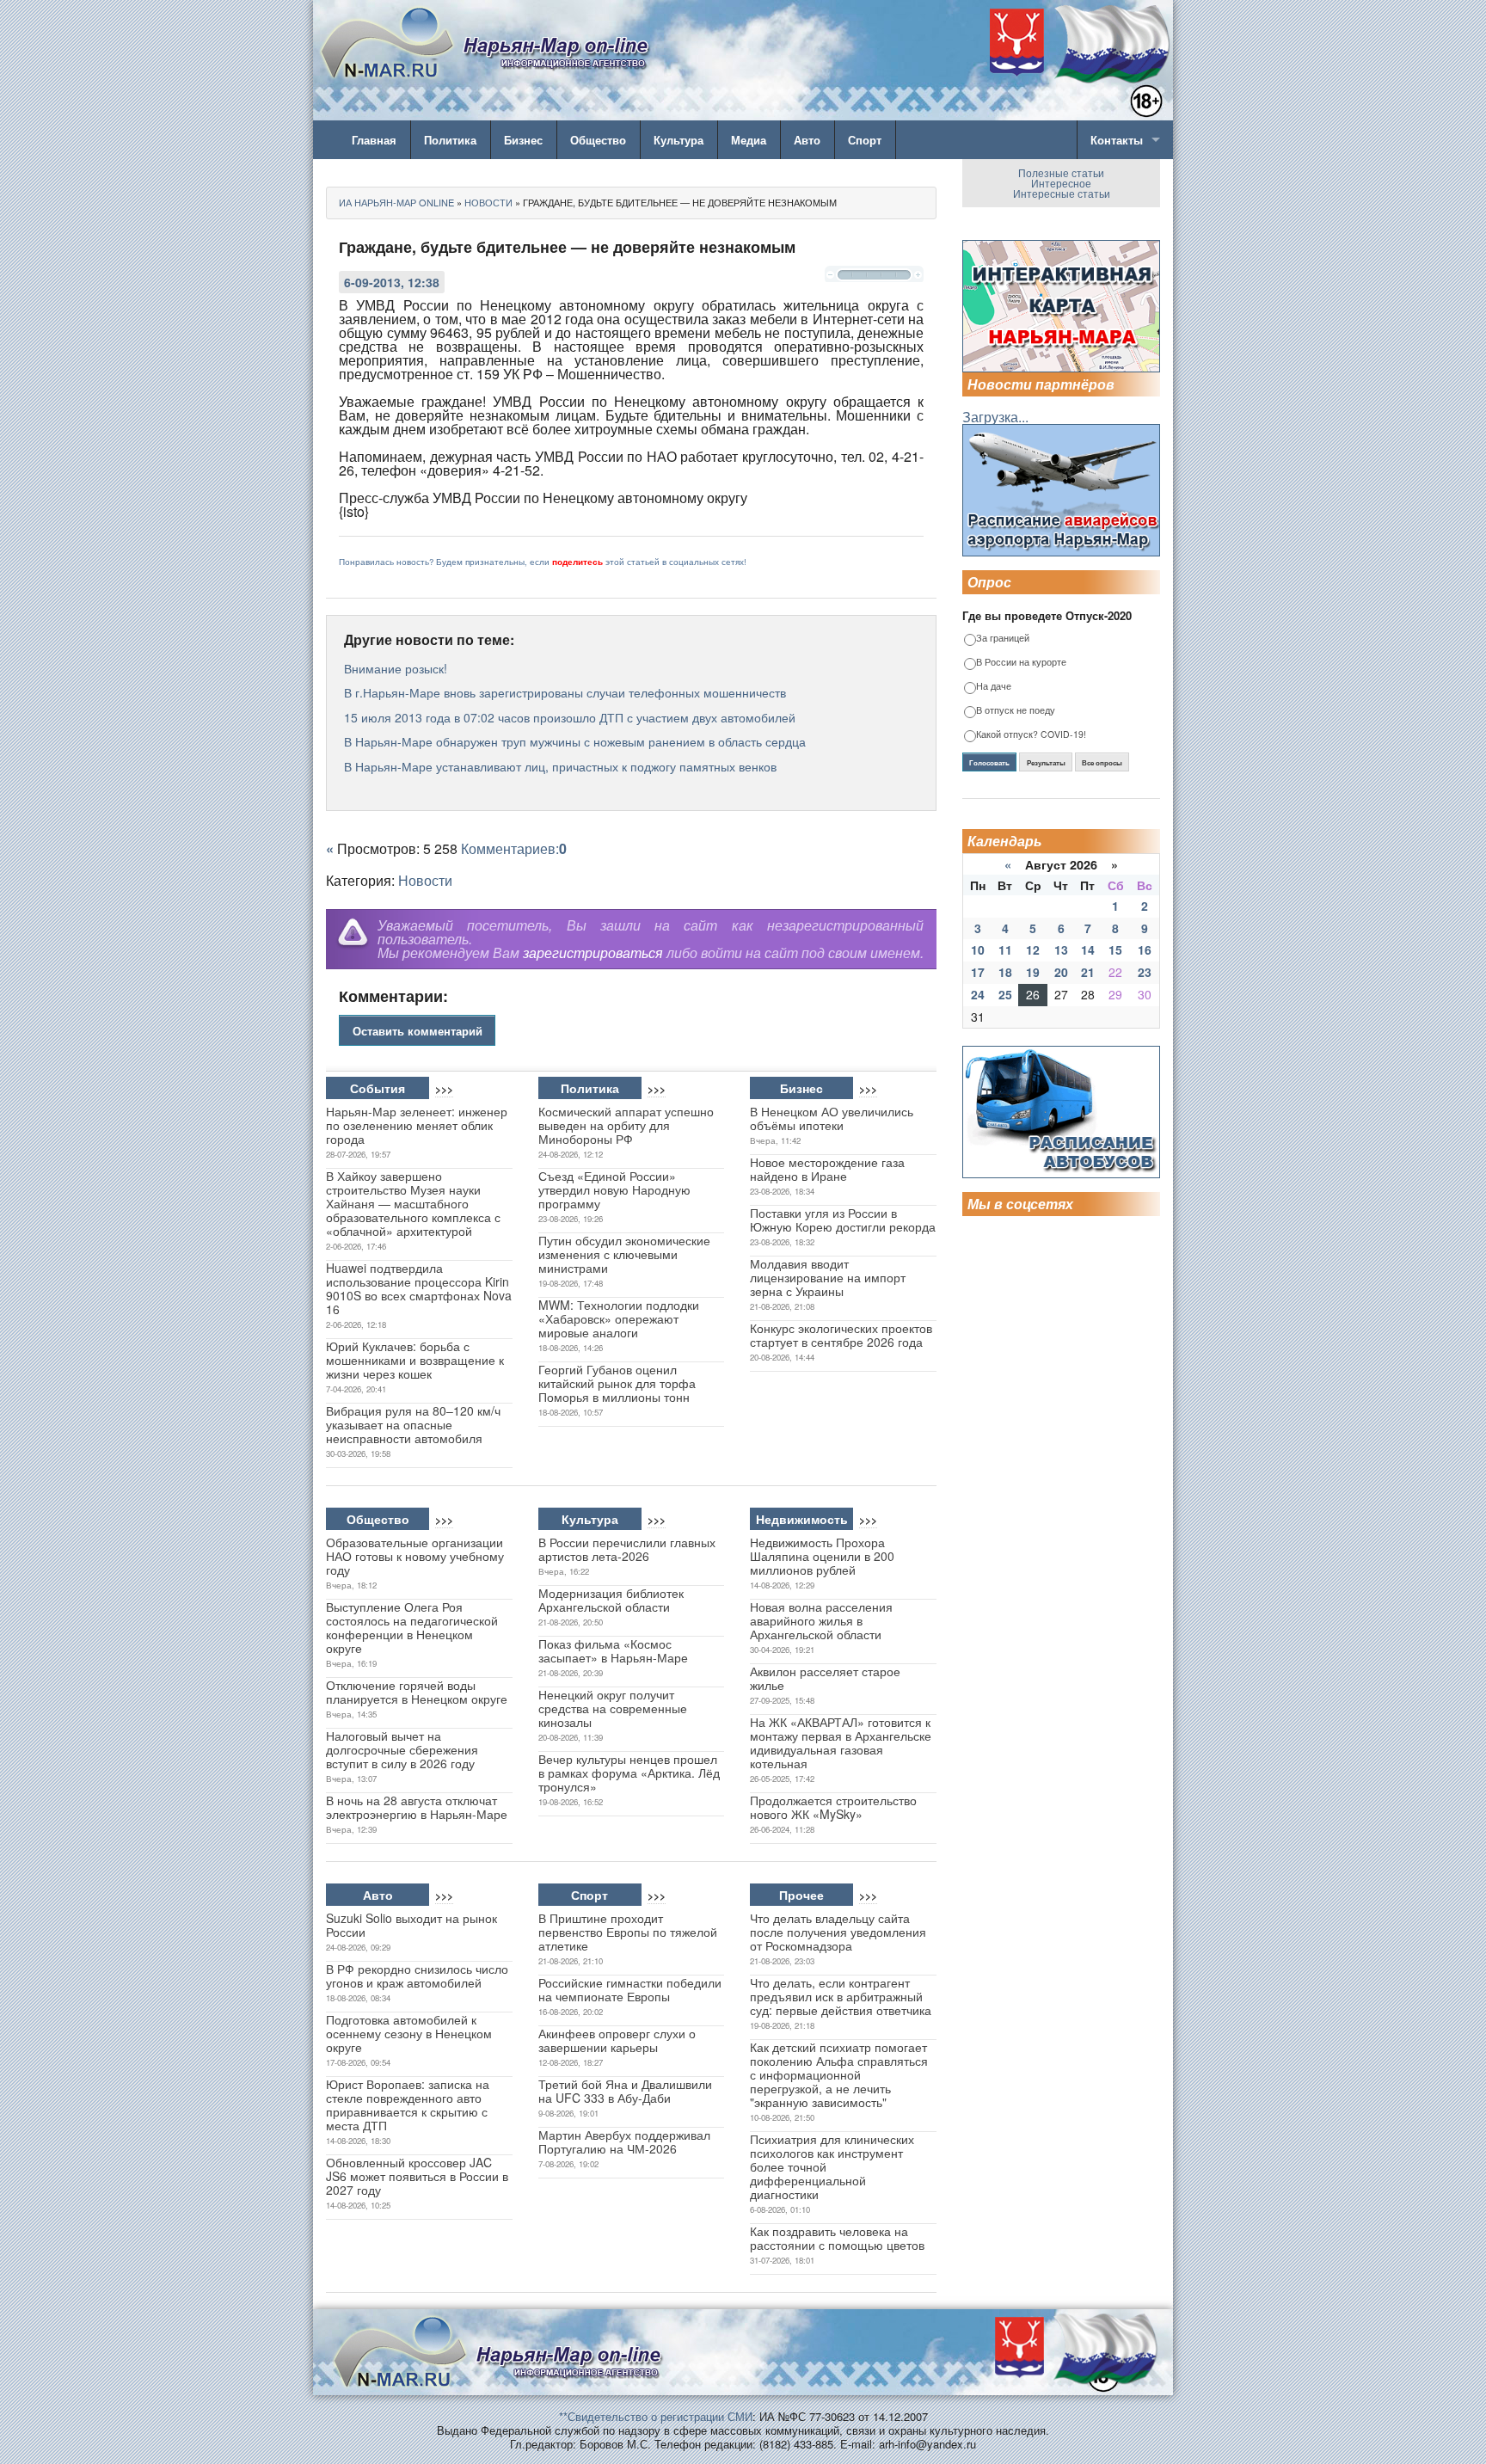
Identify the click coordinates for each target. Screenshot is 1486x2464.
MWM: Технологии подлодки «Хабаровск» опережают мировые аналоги (619, 1318)
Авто (807, 140)
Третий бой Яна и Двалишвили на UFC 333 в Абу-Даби (625, 2091)
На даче (994, 687)
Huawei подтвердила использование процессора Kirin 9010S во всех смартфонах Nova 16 (419, 1288)
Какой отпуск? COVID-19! (1031, 735)
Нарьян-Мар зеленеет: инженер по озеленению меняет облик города (417, 1125)
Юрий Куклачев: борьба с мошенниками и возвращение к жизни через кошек (415, 1360)
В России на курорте (1021, 663)
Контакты (1117, 140)
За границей (1003, 639)
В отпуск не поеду (1016, 711)
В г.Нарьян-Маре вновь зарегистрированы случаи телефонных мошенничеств (565, 692)
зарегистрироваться (593, 952)
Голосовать (989, 763)
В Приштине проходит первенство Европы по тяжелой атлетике (628, 1932)
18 (1005, 972)
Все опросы (1102, 763)
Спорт (865, 140)
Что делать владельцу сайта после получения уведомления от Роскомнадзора (838, 1932)
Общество (598, 140)
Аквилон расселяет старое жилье (825, 1678)
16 (1145, 949)
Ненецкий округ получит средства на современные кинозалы (613, 1708)
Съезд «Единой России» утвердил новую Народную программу (614, 1189)
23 (1145, 972)
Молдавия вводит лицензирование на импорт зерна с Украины (828, 1277)
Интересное (1061, 183)
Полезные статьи (1061, 172)
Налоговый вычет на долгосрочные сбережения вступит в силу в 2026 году (402, 1749)
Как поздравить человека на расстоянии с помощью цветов (837, 2238)
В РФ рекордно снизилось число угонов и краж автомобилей (417, 1976)
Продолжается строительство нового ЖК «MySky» (833, 1807)
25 (1005, 994)
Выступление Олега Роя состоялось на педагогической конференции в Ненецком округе (412, 1627)
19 (1033, 972)
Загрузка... (995, 417)
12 (1033, 949)
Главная (374, 140)
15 (1115, 949)
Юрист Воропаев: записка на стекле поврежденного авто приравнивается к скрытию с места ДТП (408, 2105)
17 (978, 972)
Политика (450, 140)
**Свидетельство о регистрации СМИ (656, 2416)
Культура (679, 140)
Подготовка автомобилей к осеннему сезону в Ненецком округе (409, 2033)
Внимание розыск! (396, 668)
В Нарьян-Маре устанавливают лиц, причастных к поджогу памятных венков (560, 766)
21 (1088, 972)
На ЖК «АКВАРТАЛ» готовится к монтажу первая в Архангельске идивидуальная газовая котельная (841, 1742)
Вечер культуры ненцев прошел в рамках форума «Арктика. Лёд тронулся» (629, 1773)
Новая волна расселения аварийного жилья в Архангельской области (821, 1620)
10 (978, 949)
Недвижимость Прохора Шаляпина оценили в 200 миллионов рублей (822, 1556)
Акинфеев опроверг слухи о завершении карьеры (617, 2040)
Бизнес (523, 140)
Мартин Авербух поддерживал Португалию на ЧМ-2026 (624, 2141)
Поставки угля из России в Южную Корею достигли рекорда (843, 1220)
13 (1061, 949)
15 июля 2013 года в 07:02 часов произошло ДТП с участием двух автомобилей (570, 717)
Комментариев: (514, 848)
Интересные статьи (1062, 193)
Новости (425, 880)
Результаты (1046, 763)
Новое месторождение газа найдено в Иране (827, 1169)
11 (1005, 949)
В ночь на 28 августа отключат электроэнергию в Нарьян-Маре (417, 1807)
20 (1061, 972)
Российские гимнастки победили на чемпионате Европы (630, 1989)
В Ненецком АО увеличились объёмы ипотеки (832, 1118)
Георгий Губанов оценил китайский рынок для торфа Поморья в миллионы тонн (617, 1383)
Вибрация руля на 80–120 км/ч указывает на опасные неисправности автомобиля (413, 1424)
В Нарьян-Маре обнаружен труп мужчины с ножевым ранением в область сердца (575, 741)
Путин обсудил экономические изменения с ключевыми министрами (624, 1254)
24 (978, 994)
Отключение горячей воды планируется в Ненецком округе (417, 1692)
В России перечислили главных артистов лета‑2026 (627, 1549)
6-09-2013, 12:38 (392, 282)
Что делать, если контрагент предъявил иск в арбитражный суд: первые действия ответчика (841, 1996)
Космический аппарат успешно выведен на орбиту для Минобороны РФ (626, 1125)
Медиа (749, 140)
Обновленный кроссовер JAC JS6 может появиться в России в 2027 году (417, 2176)
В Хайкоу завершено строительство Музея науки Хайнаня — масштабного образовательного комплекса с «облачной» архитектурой (413, 1203)
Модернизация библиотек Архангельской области (611, 1600)
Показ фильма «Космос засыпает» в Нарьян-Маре (613, 1650)
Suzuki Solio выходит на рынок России (411, 1925)
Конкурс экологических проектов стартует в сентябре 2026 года (841, 1335)
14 (1088, 949)
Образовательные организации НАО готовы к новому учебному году (415, 1556)
